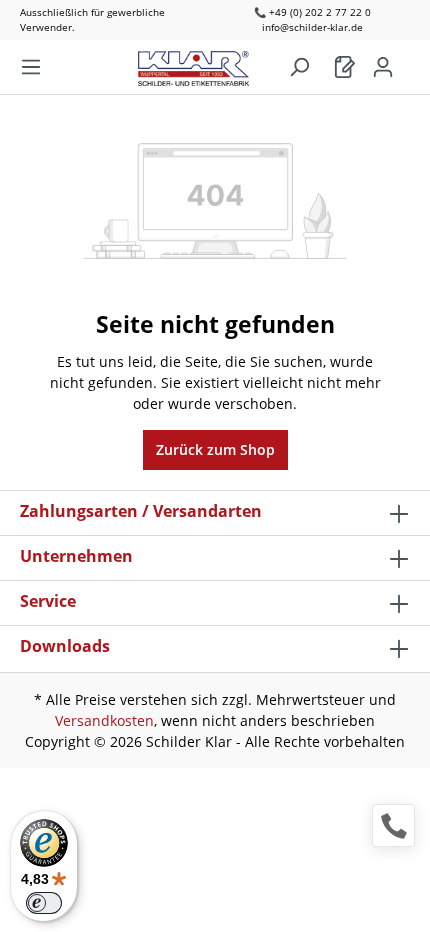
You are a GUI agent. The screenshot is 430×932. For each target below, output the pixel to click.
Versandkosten (104, 720)
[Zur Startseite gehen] (203, 63)
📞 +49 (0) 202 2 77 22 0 (312, 12)
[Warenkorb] (345, 67)
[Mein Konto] (383, 67)
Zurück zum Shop (215, 449)
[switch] (44, 903)
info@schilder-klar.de (312, 27)
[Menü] (31, 67)
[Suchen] (299, 67)
